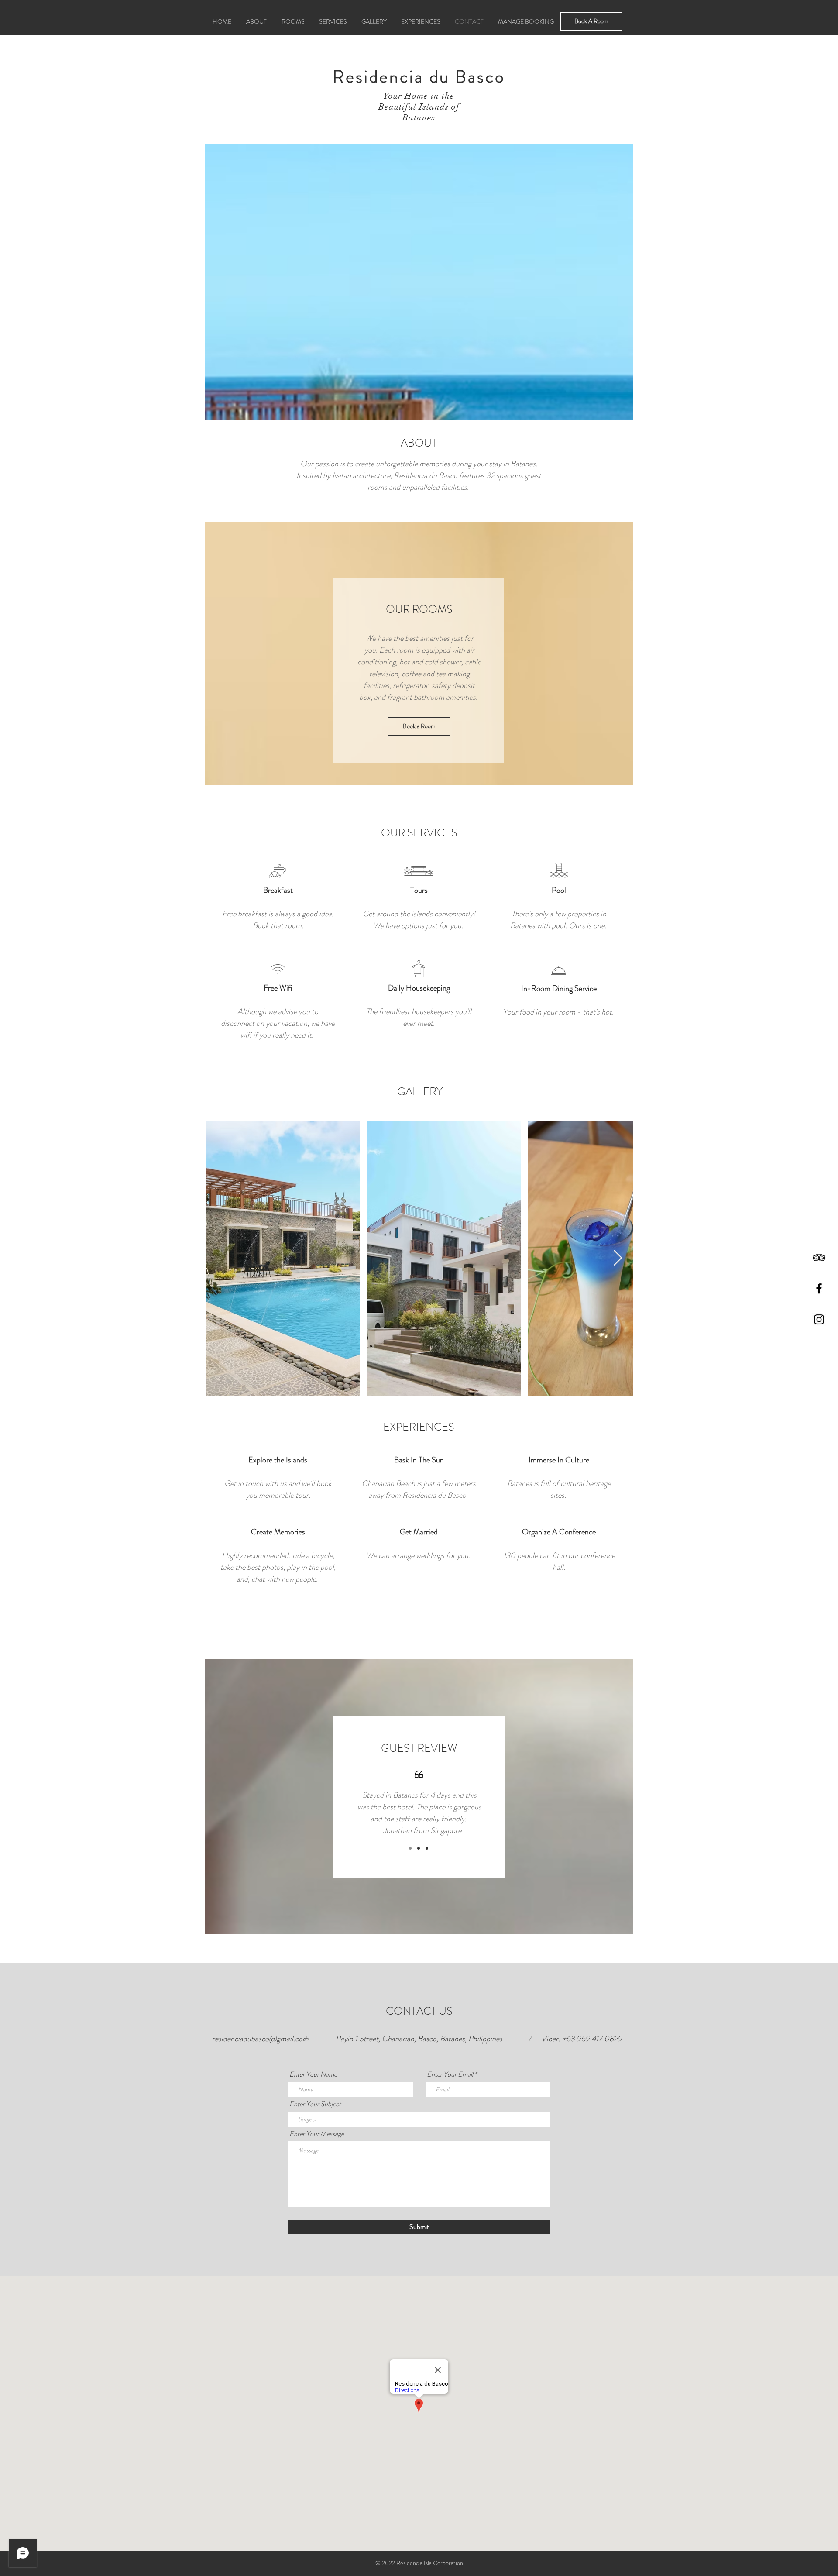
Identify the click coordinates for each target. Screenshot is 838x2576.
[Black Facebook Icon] (819, 1288)
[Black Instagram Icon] (819, 1319)
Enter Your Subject (315, 2104)
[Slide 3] (427, 1848)
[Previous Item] (220, 1258)
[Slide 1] (410, 1848)
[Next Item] (618, 1258)
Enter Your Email (450, 2074)
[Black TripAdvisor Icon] (819, 1257)
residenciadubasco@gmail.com (260, 2039)
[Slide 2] (419, 1848)
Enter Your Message (317, 2134)
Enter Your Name (313, 2074)
